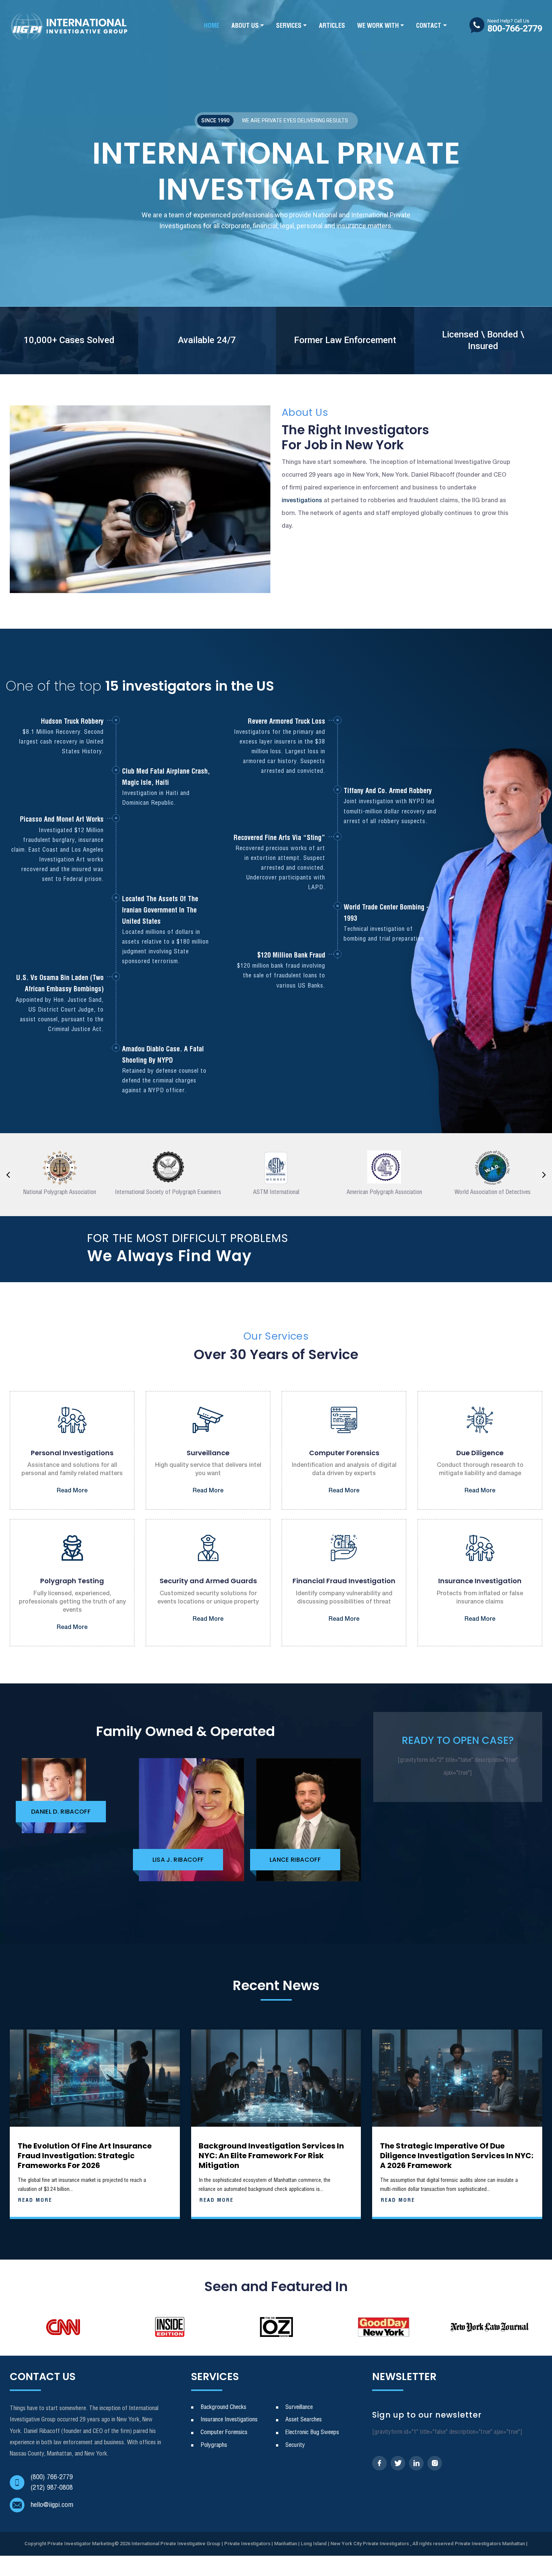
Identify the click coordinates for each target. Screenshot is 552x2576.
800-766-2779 (515, 26)
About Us (245, 26)
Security (295, 2445)
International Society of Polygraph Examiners (168, 1192)
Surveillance (299, 2407)
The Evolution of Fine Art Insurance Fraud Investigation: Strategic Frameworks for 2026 (85, 2156)
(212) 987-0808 (52, 2488)
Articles (332, 26)
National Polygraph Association (60, 1192)
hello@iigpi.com (52, 2505)
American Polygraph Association (384, 1192)
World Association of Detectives (492, 1192)
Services (289, 26)
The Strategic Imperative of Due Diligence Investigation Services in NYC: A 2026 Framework (457, 2156)
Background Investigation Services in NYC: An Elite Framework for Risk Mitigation (271, 2156)
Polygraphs (214, 2445)
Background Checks (223, 2407)
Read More (72, 1491)
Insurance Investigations (229, 2420)
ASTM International (276, 1192)
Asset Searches (304, 2420)
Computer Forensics (224, 2432)
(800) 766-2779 (52, 2477)
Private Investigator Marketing (81, 2544)
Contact (429, 26)
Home (212, 26)
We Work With (378, 26)
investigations (302, 501)
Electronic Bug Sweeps (312, 2432)
